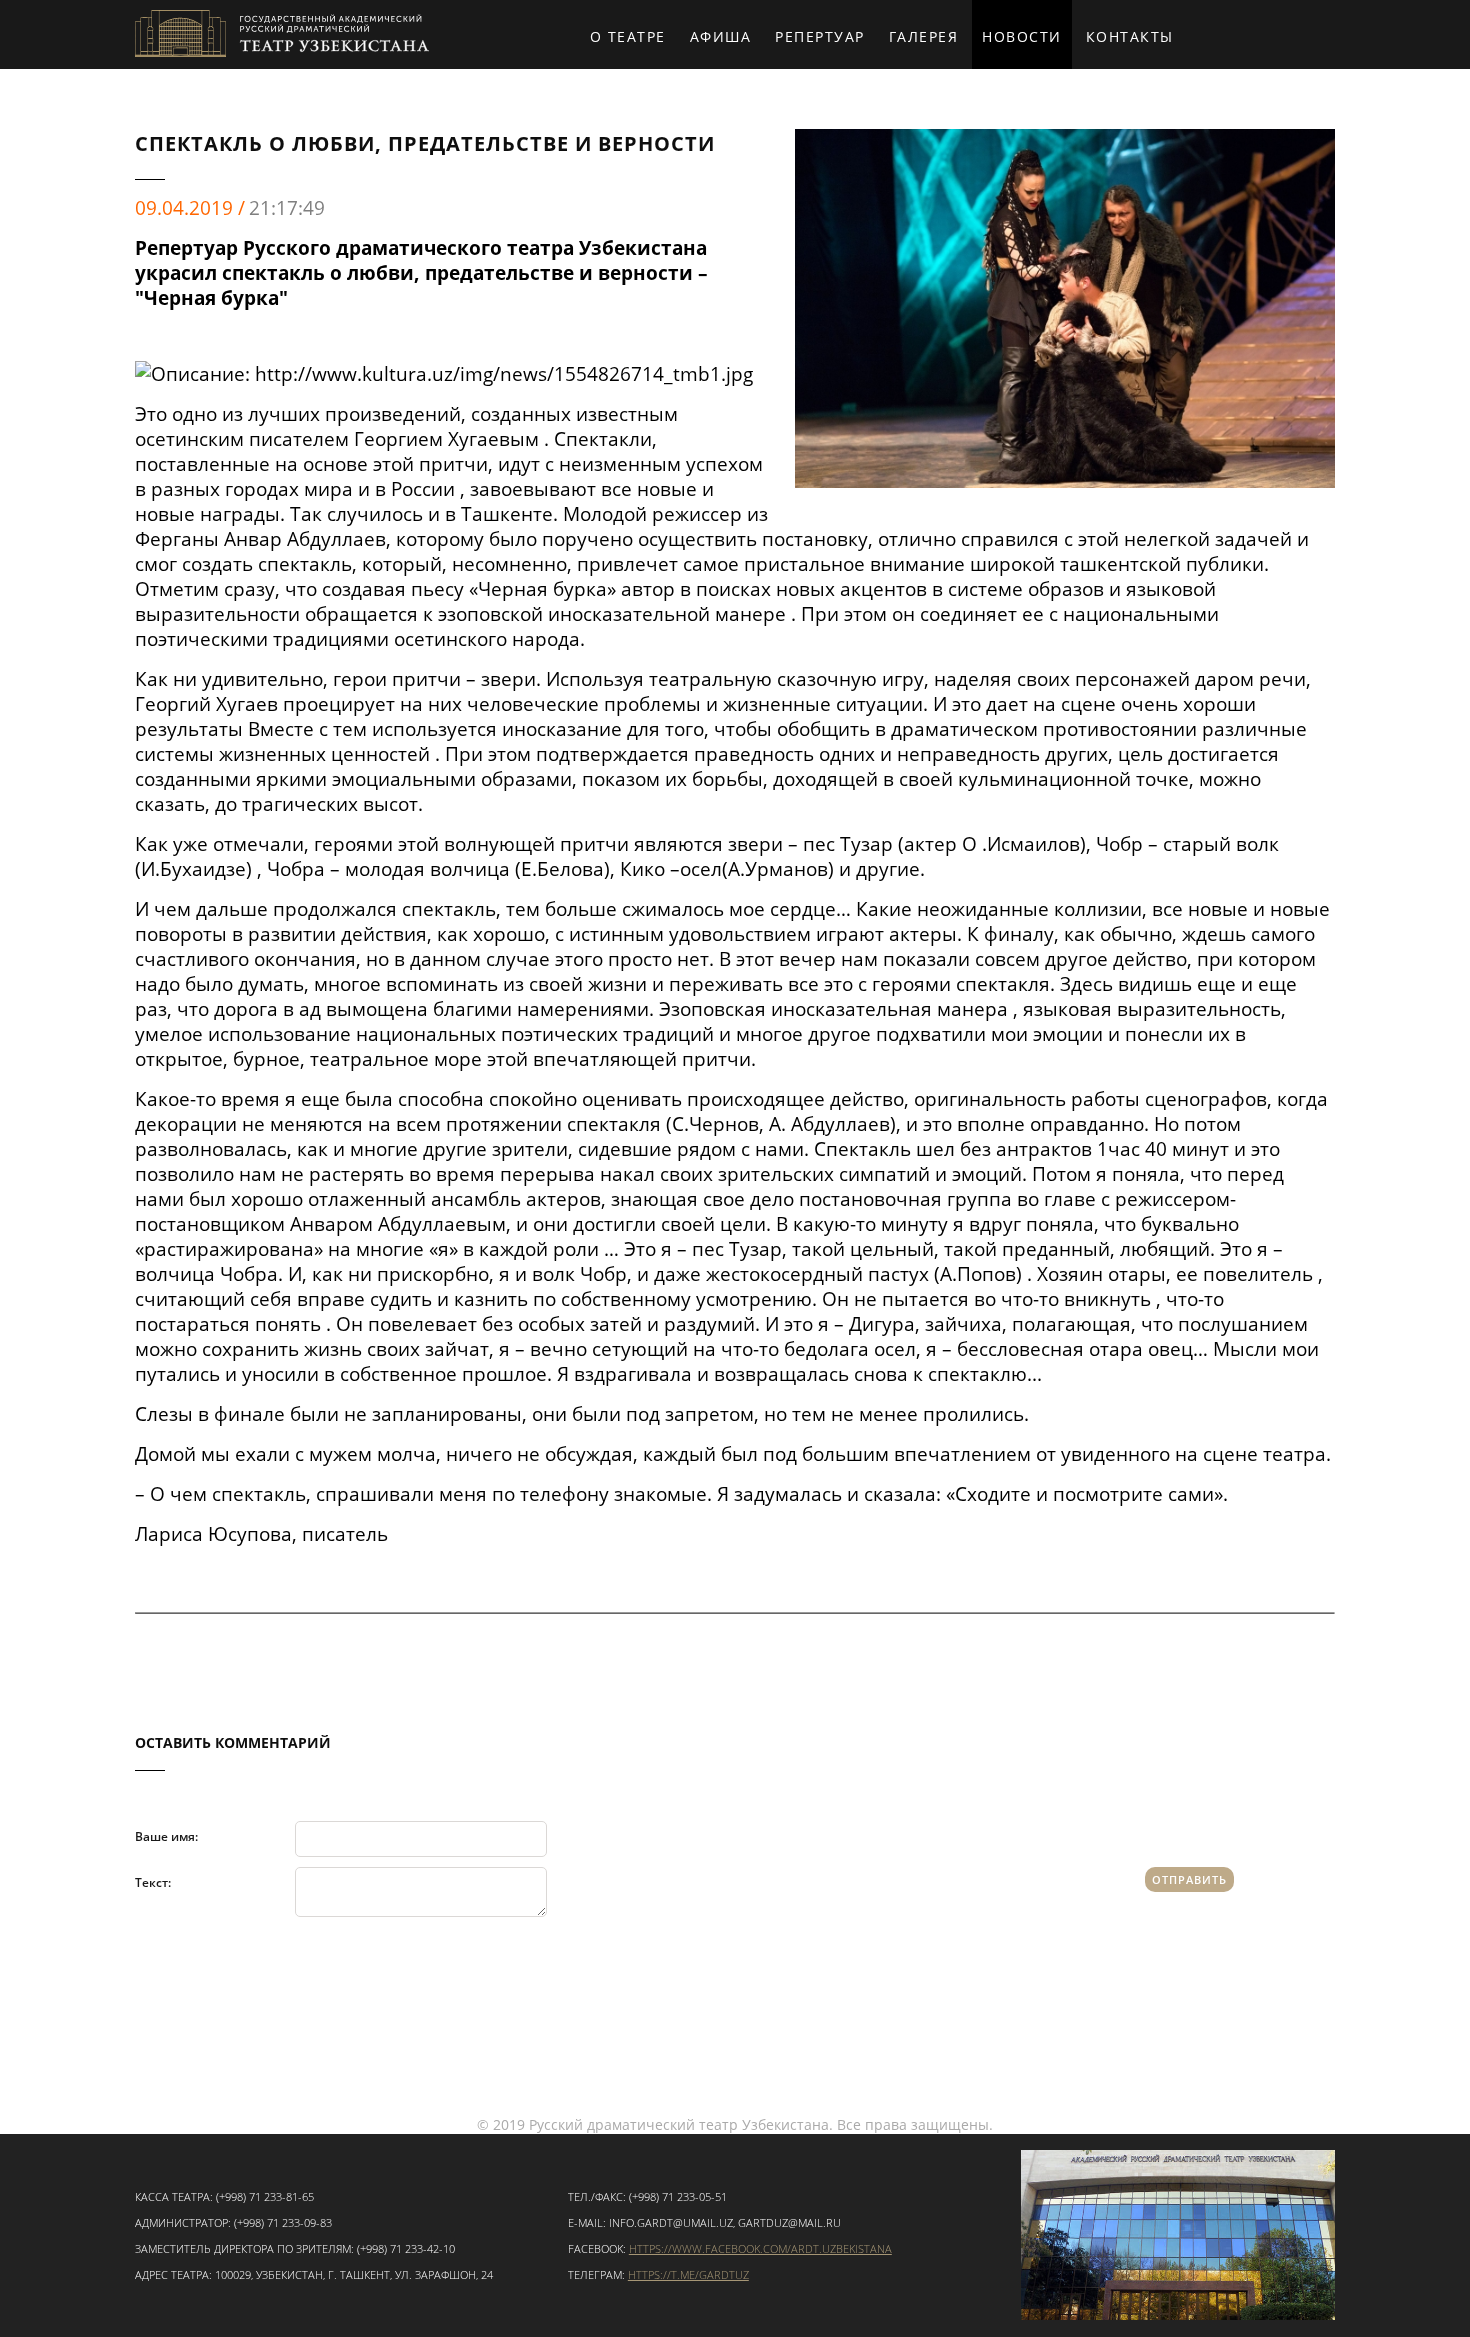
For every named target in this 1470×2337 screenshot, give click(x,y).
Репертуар (820, 36)
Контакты (1130, 36)
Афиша (721, 36)
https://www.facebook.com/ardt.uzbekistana (760, 2248)
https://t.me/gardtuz (688, 2274)
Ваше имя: (166, 1835)
